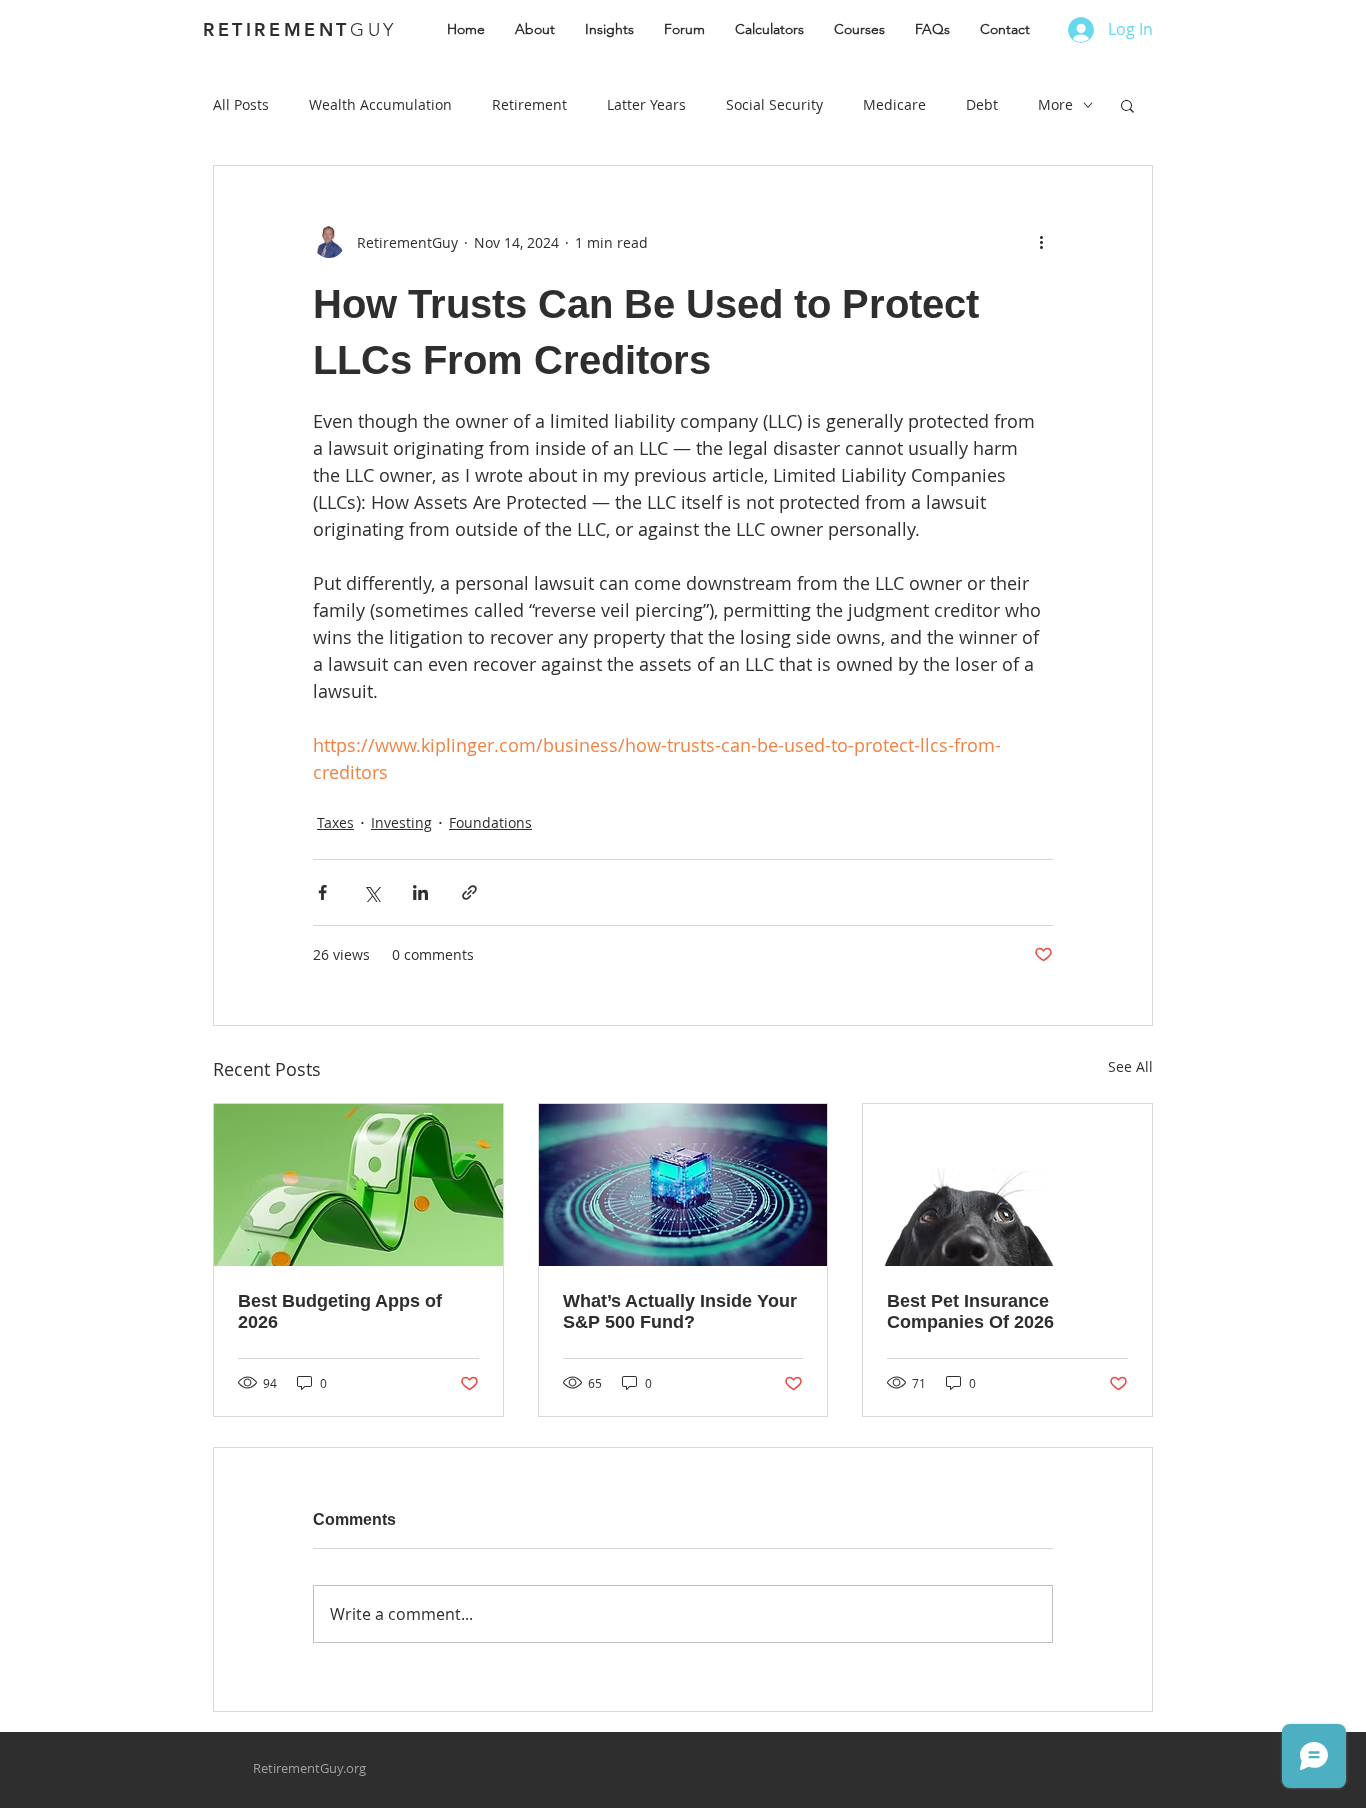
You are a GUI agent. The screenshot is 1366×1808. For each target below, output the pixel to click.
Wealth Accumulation (380, 104)
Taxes (335, 822)
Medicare (894, 104)
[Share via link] (469, 892)
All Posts (241, 104)
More (1055, 104)
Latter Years (646, 104)
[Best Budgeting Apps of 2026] (358, 1185)
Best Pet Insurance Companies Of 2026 (970, 1311)
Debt (982, 104)
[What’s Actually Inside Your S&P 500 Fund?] (683, 1185)
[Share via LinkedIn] (420, 892)
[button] (1127, 105)
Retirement (529, 104)
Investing (401, 822)
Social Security (774, 104)
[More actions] (1041, 242)
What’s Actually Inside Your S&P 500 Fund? (680, 1311)
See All (1130, 1066)
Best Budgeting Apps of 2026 (340, 1311)
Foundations (490, 822)
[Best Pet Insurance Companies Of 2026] (1007, 1185)
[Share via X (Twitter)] (371, 892)
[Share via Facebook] (322, 892)
